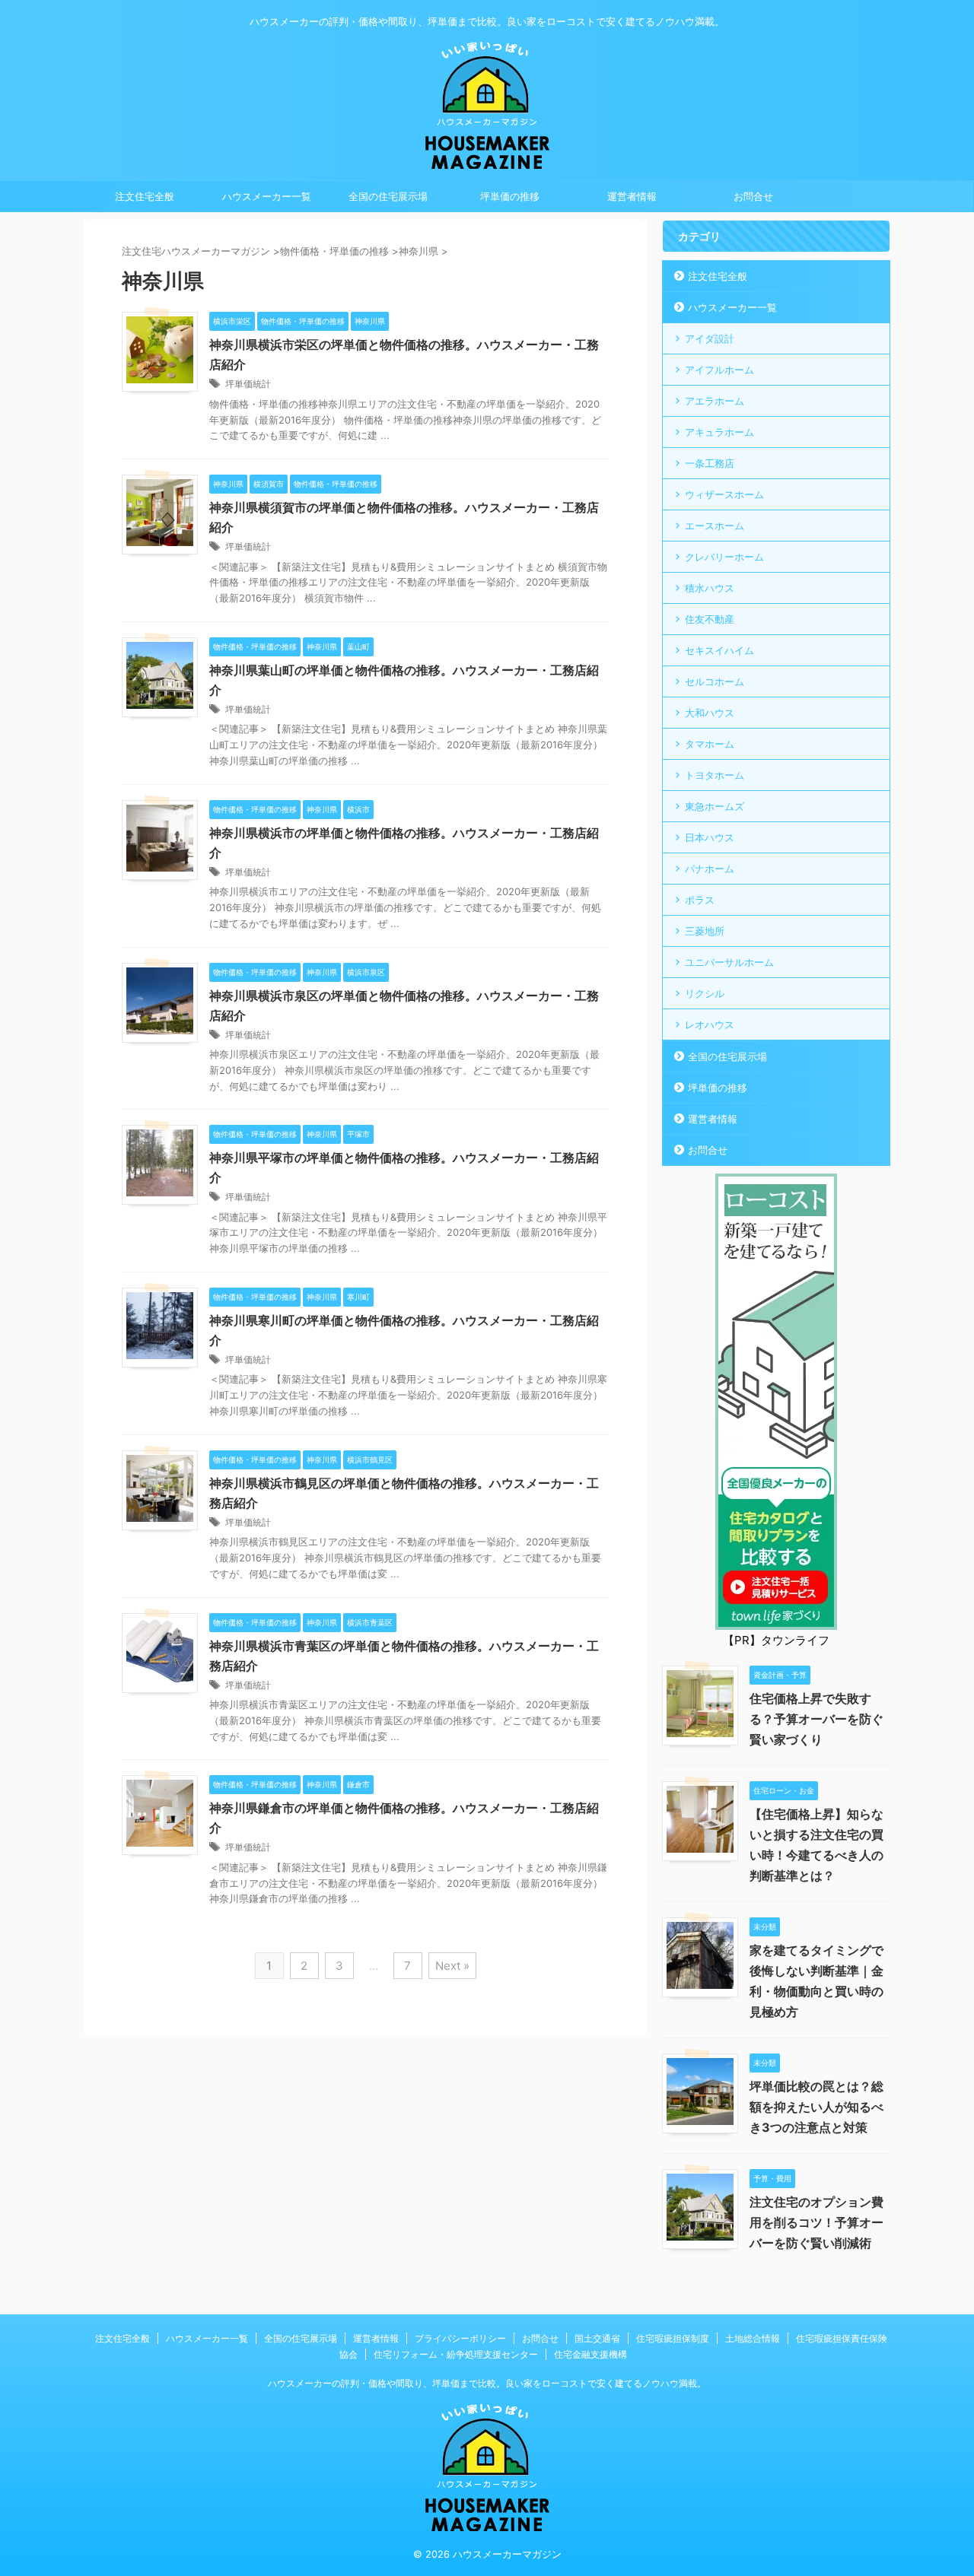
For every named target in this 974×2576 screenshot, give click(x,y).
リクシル (705, 993)
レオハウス (710, 1024)
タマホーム (710, 744)
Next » (452, 1966)
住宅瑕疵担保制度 (673, 2338)
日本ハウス (710, 837)
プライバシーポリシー (460, 2338)
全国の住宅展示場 (388, 196)
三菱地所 (705, 931)
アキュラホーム (719, 432)
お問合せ (753, 196)
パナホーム (710, 869)
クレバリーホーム (724, 557)
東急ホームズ (715, 806)
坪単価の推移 (510, 196)
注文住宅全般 (145, 196)
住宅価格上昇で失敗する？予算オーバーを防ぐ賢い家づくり (816, 1719)
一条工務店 (710, 463)
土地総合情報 (753, 2338)
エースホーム (715, 526)
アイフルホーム (719, 370)
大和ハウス (710, 713)
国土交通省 (597, 2338)
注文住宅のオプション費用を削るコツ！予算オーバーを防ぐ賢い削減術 (816, 2222)
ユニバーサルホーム (729, 962)
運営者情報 (632, 196)
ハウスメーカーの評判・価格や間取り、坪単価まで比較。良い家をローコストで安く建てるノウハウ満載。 (487, 2383)
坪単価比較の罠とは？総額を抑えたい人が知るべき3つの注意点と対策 (816, 2107)
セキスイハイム (719, 650)
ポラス (700, 900)
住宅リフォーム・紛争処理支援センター (456, 2354)
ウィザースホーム (724, 494)
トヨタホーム (715, 775)
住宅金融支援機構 (590, 2354)
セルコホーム (715, 681)
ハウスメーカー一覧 (267, 196)
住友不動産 (710, 619)
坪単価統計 (248, 384)
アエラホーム (715, 401)
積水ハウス (710, 588)
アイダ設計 (710, 338)
